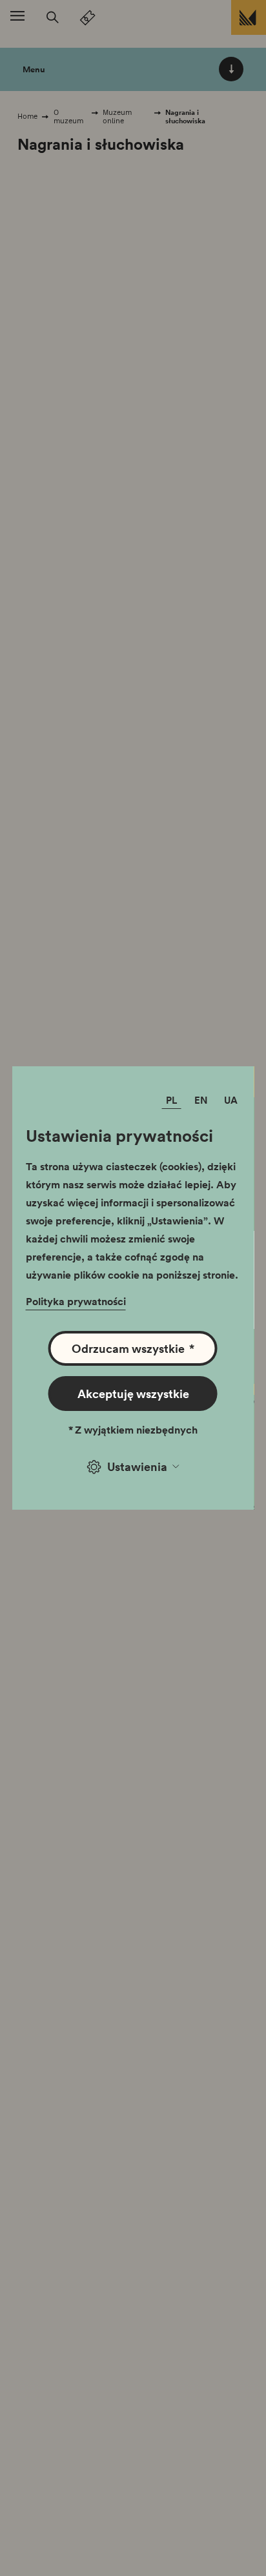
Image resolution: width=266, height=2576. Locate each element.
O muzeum (68, 117)
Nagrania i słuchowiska (185, 117)
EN (201, 1100)
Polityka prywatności (76, 1301)
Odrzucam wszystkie (133, 1348)
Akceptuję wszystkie (133, 1394)
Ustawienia (137, 1466)
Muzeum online (117, 117)
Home (27, 116)
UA (231, 1100)
